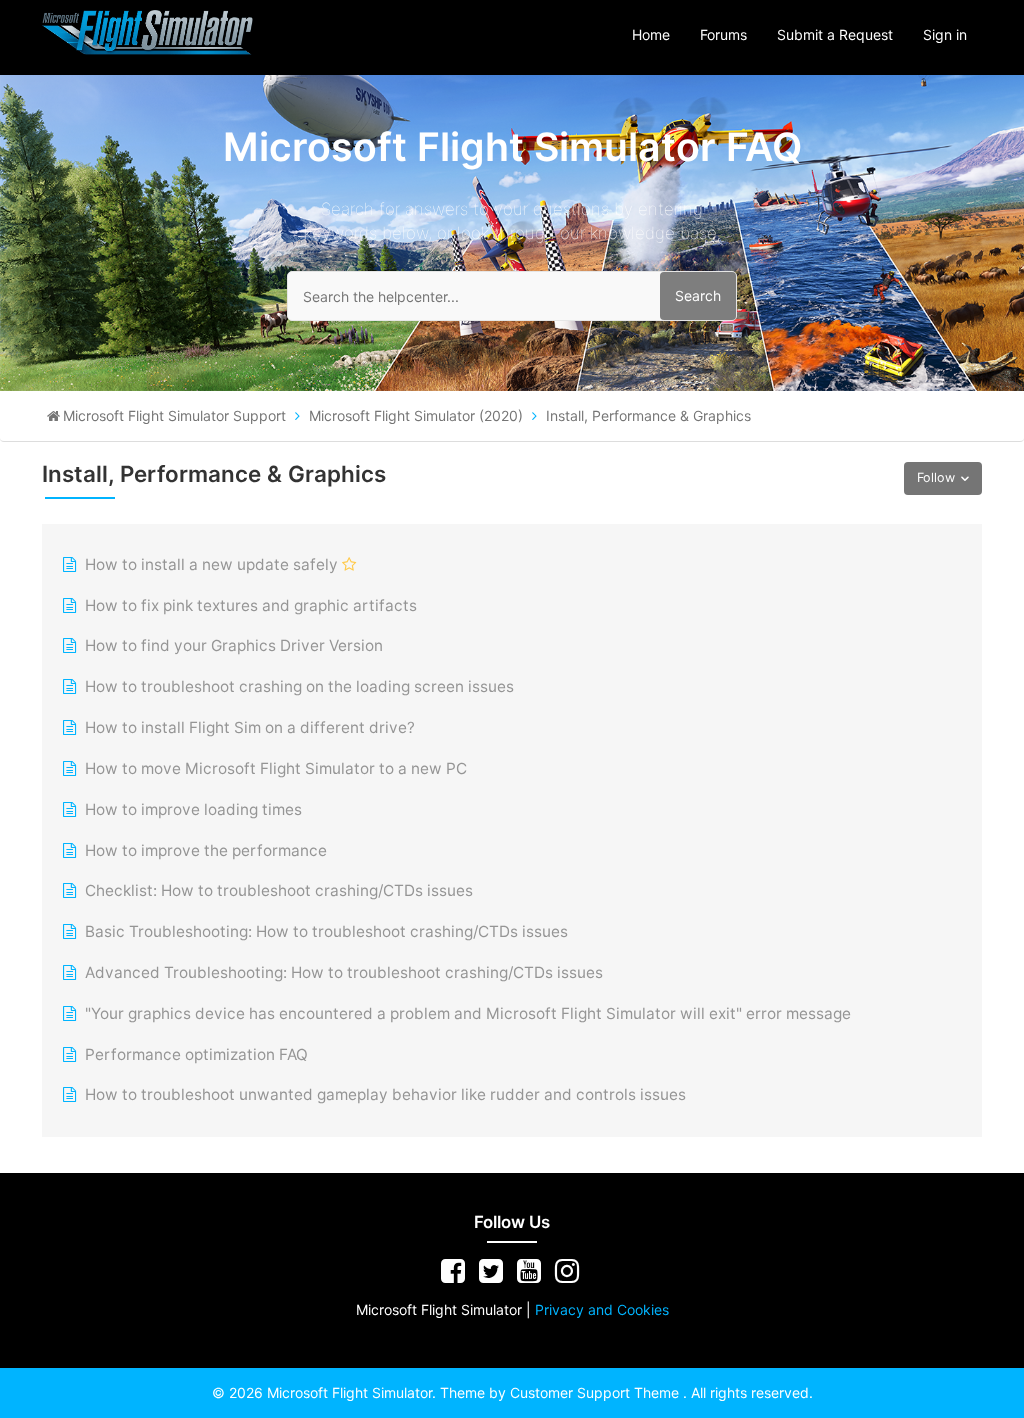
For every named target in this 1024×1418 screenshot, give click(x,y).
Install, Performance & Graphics (648, 415)
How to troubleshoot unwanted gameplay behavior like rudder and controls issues (385, 1094)
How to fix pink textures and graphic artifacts (251, 605)
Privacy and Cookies (602, 1309)
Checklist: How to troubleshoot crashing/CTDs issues (279, 890)
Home (651, 34)
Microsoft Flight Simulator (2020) (416, 415)
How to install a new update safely (211, 564)
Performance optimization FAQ (196, 1054)
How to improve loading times (193, 809)
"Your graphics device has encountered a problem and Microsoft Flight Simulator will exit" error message (468, 1013)
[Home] (148, 31)
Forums (723, 34)
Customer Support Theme (596, 1392)
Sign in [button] (945, 34)
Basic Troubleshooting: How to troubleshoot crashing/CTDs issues (326, 931)
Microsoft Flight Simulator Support (174, 415)
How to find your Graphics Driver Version (234, 645)
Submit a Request (835, 34)
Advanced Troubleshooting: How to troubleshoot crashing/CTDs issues (344, 972)
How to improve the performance (206, 850)
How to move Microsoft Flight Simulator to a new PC (276, 768)
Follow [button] (936, 477)
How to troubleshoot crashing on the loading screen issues (299, 686)
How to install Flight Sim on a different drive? (250, 727)
